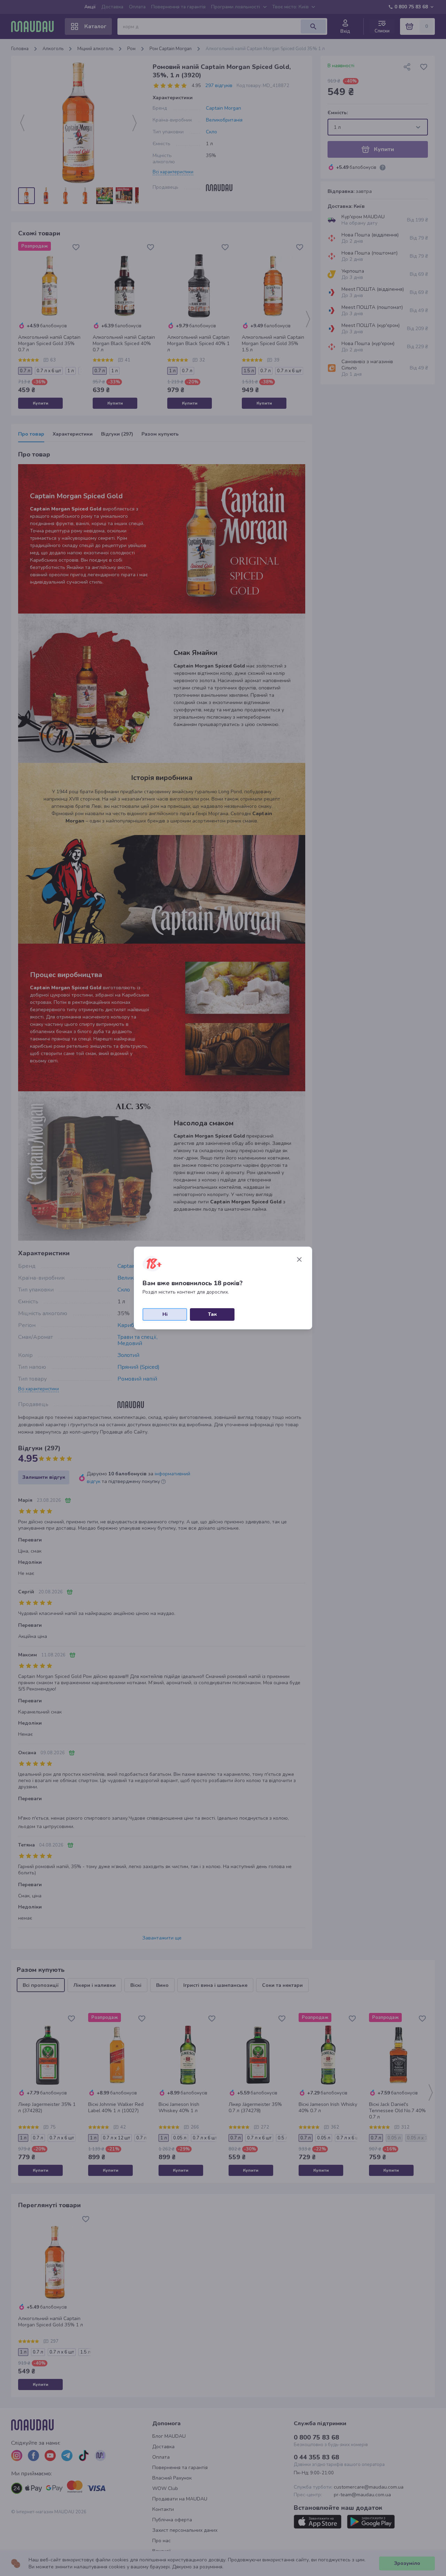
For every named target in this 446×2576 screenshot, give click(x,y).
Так (212, 1314)
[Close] (299, 1259)
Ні (165, 1314)
